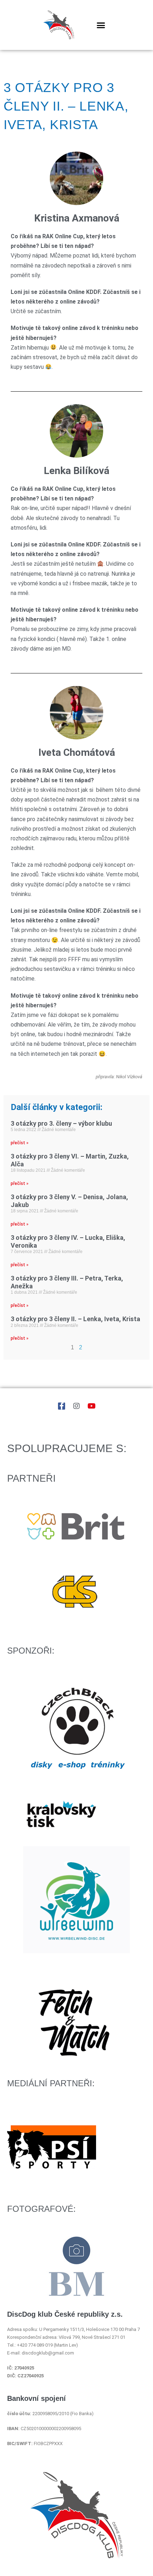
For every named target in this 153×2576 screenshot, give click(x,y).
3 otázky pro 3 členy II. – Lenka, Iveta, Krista (75, 1319)
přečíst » (20, 1143)
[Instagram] (76, 1406)
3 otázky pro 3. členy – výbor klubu (61, 1123)
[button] (101, 25)
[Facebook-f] (62, 1406)
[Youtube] (91, 1406)
